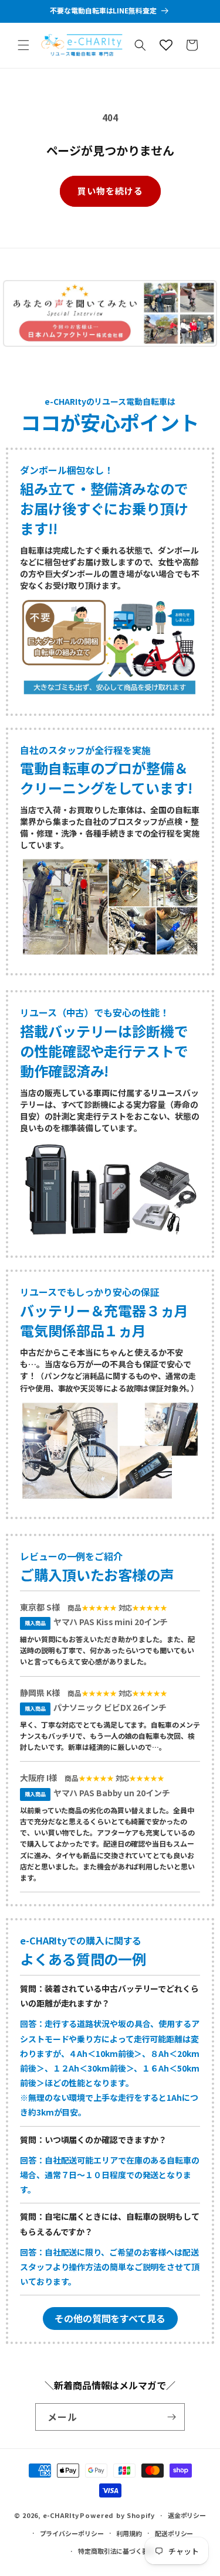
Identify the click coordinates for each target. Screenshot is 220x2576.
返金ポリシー (187, 2515)
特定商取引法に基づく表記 (116, 2551)
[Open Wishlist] (166, 45)
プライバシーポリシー (72, 2533)
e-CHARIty (60, 2515)
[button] (23, 45)
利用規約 (129, 2533)
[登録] (171, 2417)
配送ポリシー (174, 2533)
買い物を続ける (110, 191)
